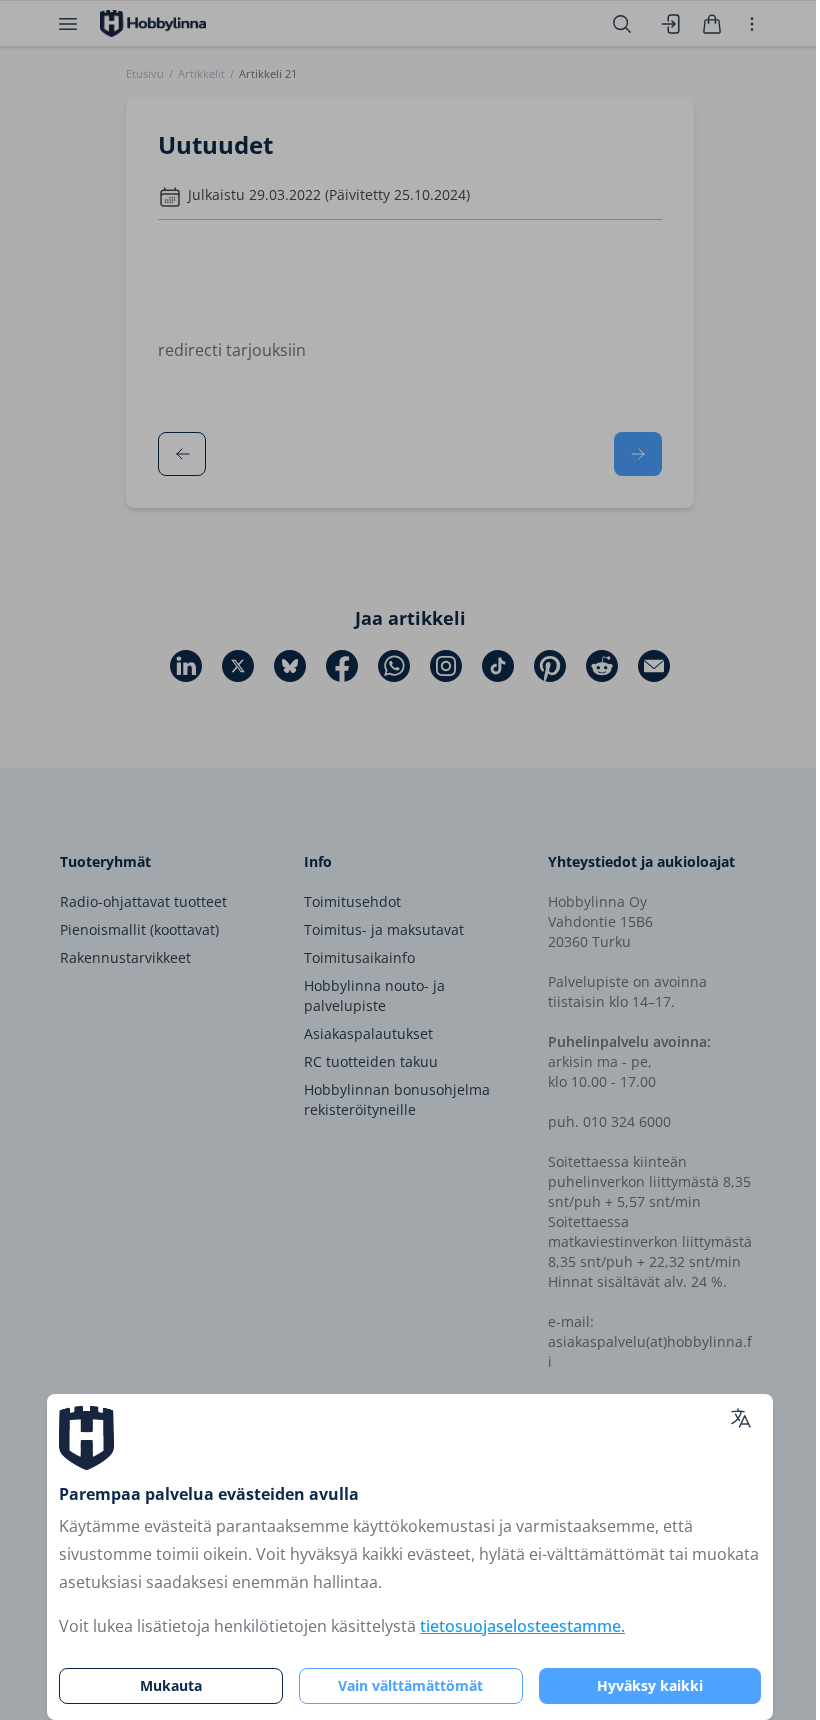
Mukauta (171, 1685)
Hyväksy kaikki (650, 1685)
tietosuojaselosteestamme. (522, 1626)
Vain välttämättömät (410, 1685)
